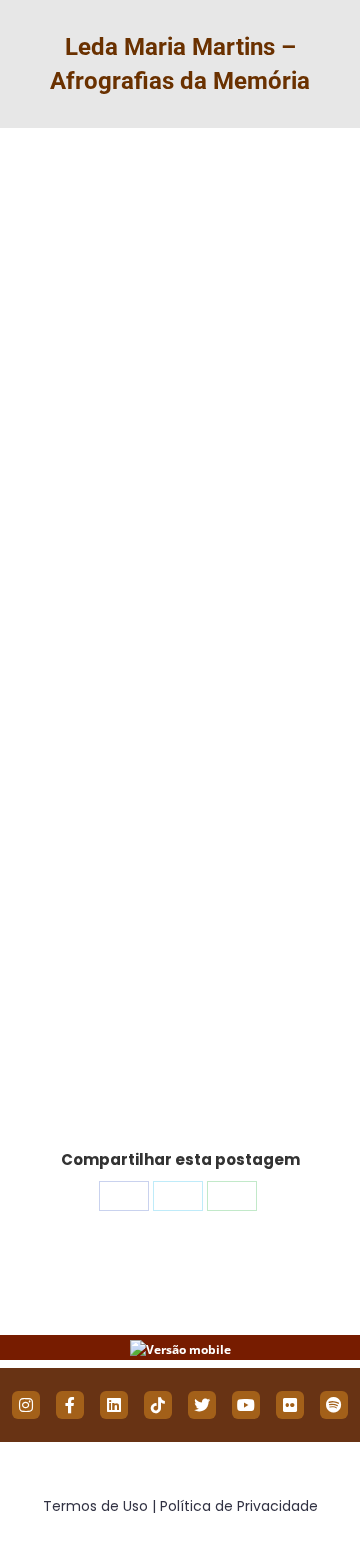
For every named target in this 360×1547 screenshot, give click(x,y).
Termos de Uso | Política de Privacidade (180, 1506)
